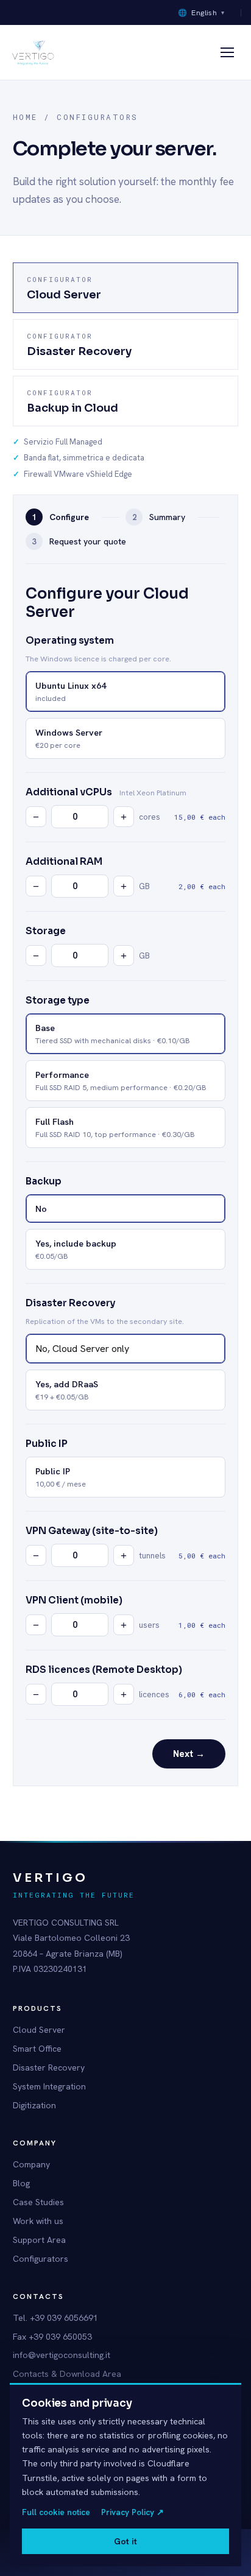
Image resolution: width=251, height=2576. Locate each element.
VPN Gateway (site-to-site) (92, 1531)
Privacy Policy (133, 2512)
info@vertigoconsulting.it (62, 2355)
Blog (21, 2183)
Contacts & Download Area (67, 2374)
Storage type (58, 1000)
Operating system (70, 640)
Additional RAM (64, 861)
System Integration (49, 2086)
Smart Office (37, 2049)
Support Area (39, 2240)
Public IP (47, 1444)
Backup (44, 1181)
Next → (189, 1754)
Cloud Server (39, 2030)
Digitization (34, 2105)
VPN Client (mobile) (74, 1600)
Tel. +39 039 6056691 (55, 2318)
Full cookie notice (56, 2512)
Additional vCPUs (69, 792)
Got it (125, 2541)
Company (31, 2164)
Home (25, 117)
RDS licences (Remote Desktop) (104, 1670)
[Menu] (227, 52)
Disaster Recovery (70, 1303)
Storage (46, 931)
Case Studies (38, 2202)
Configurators (41, 2259)
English (201, 12)
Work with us (38, 2221)
